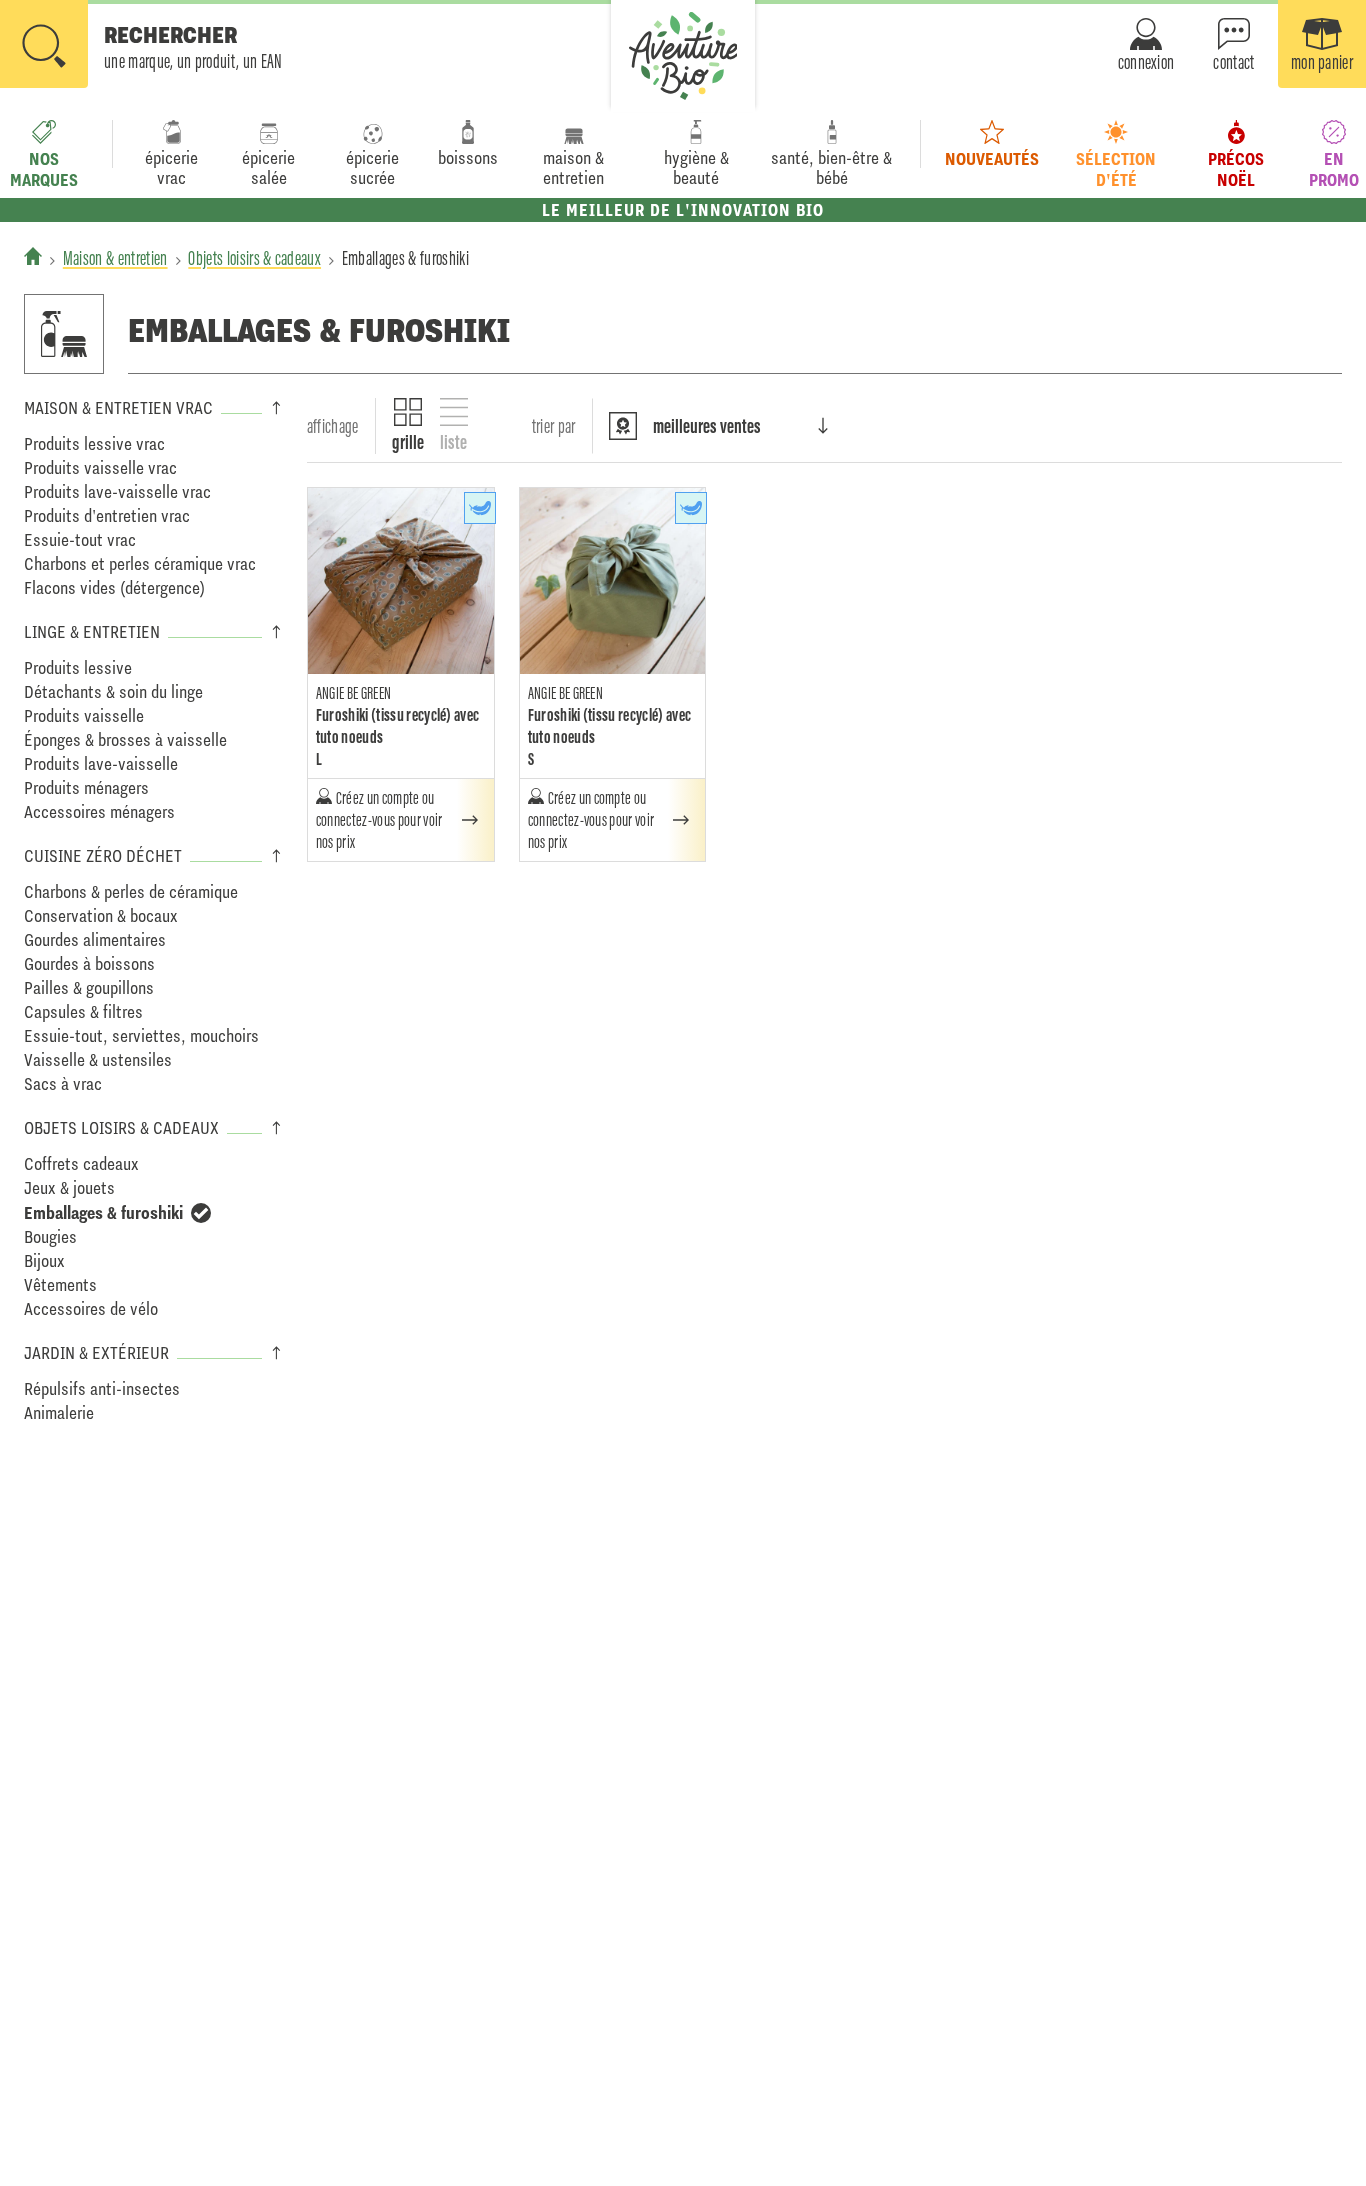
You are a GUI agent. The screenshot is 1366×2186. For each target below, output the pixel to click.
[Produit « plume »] (480, 508)
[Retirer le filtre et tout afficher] (201, 1213)
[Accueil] (33, 256)
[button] (141, 46)
